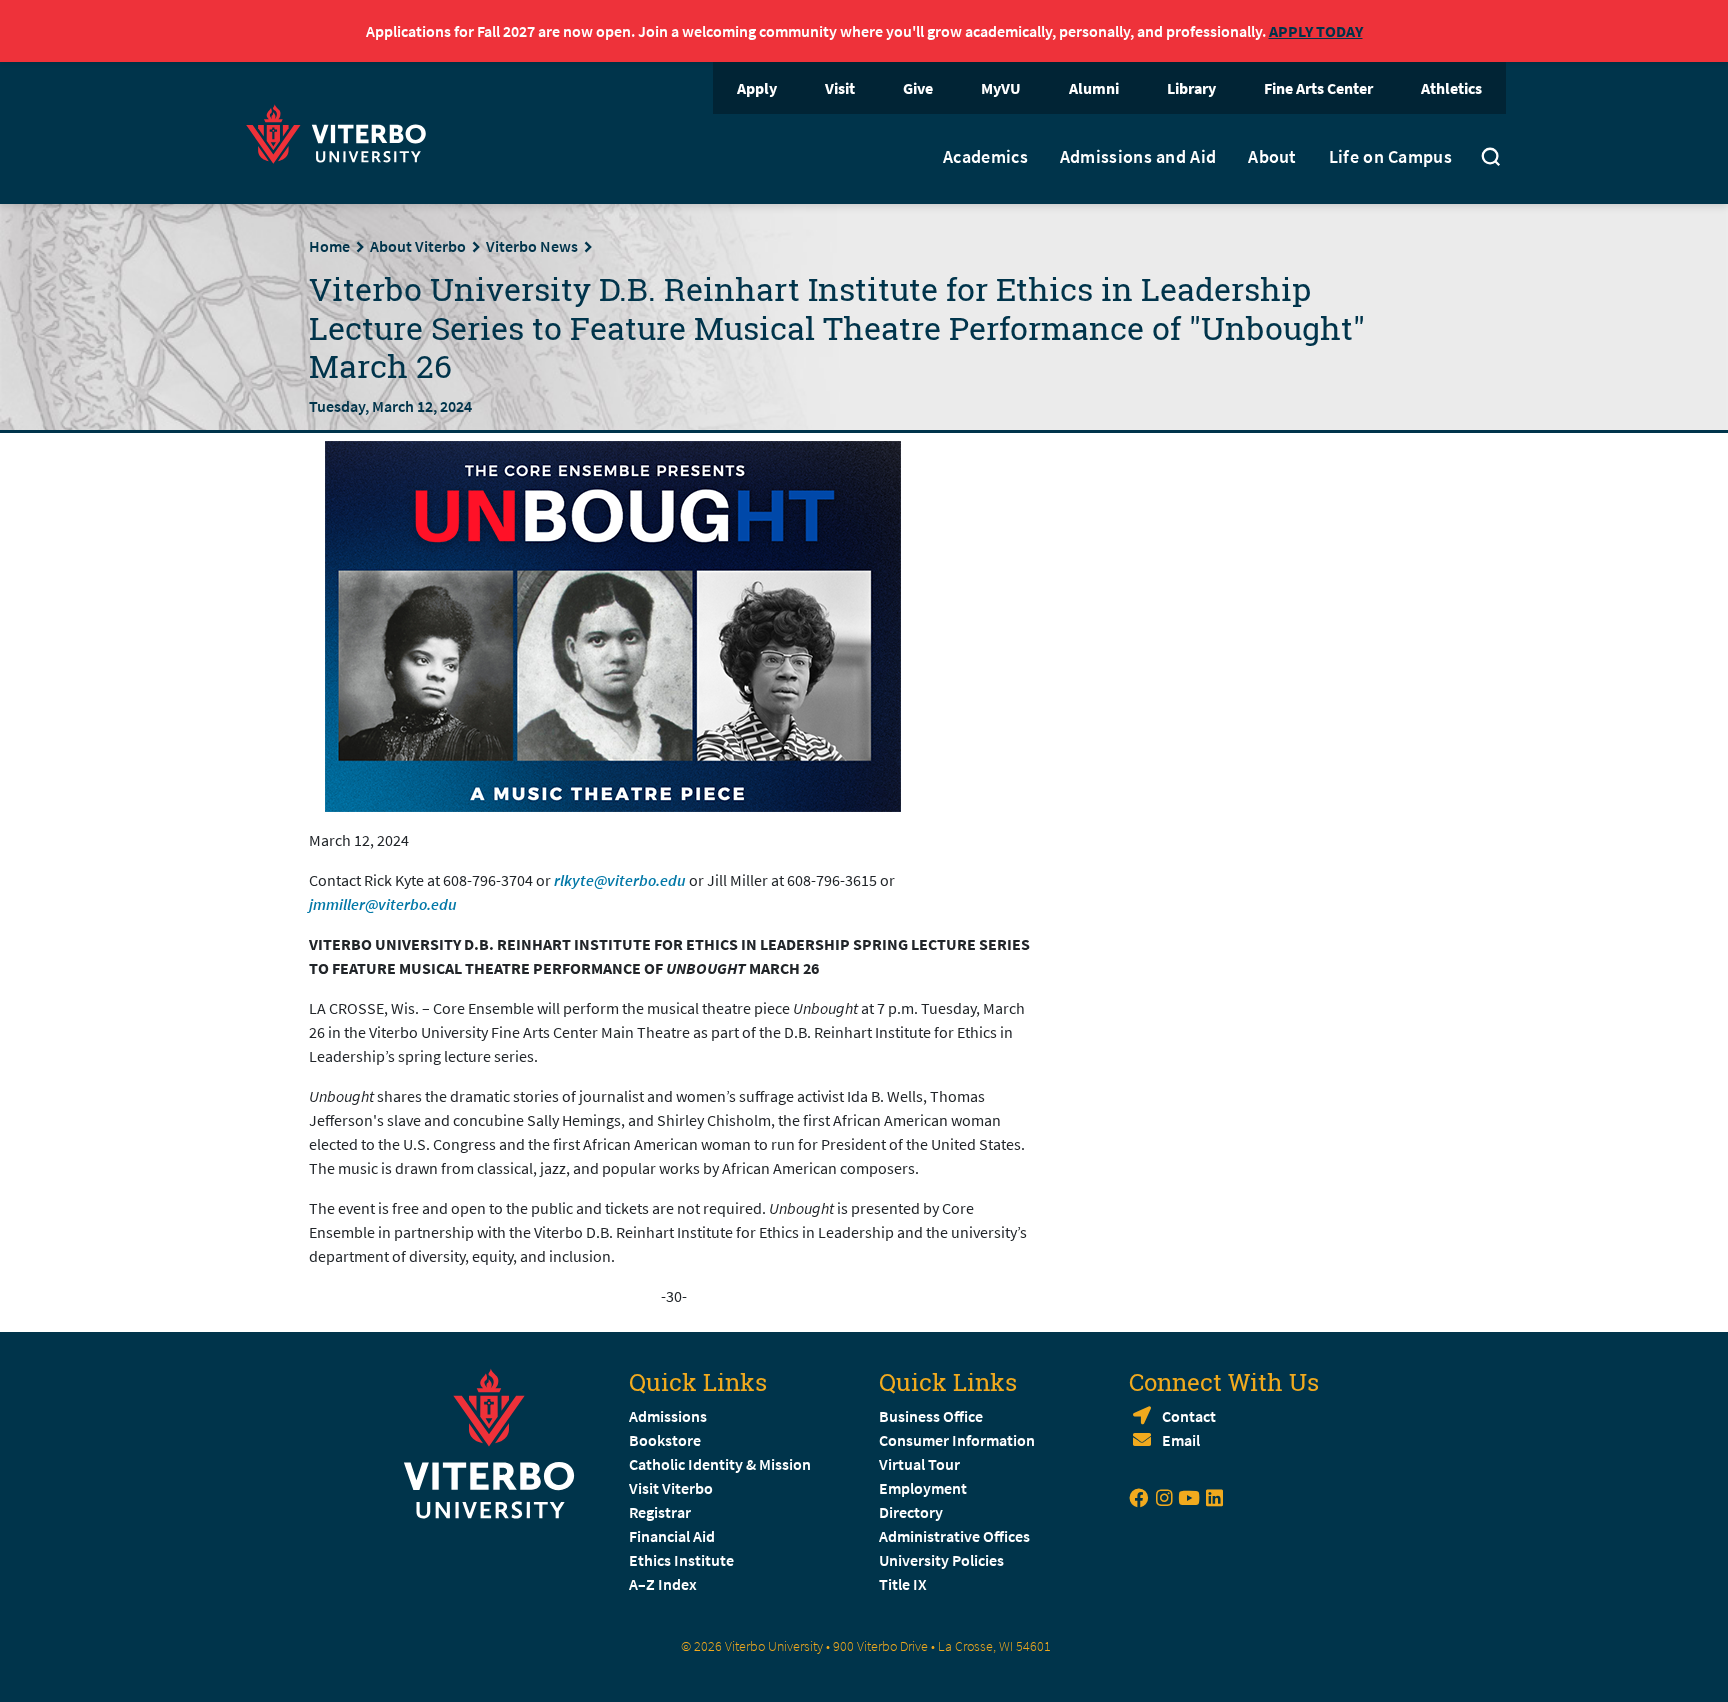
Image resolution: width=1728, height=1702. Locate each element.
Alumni (1094, 88)
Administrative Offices (954, 1536)
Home (329, 246)
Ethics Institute (681, 1560)
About (1272, 157)
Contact (1189, 1416)
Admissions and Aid (1138, 157)
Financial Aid (672, 1536)
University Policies (941, 1560)
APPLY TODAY (1316, 31)
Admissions (668, 1416)
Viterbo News (532, 246)
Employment (923, 1488)
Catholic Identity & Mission (720, 1464)
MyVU (1001, 88)
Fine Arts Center (1318, 88)
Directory (912, 1512)
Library (1191, 88)
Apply (757, 88)
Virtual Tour (919, 1464)
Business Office (931, 1416)
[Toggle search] (1491, 159)
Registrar (660, 1512)
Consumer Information (957, 1440)
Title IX (903, 1584)
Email (1181, 1440)
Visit (840, 88)
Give (918, 88)
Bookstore (665, 1440)
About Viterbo (418, 246)
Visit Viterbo (671, 1488)
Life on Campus (1390, 157)
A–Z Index (663, 1584)
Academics (985, 157)
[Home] (342, 131)
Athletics (1451, 88)
